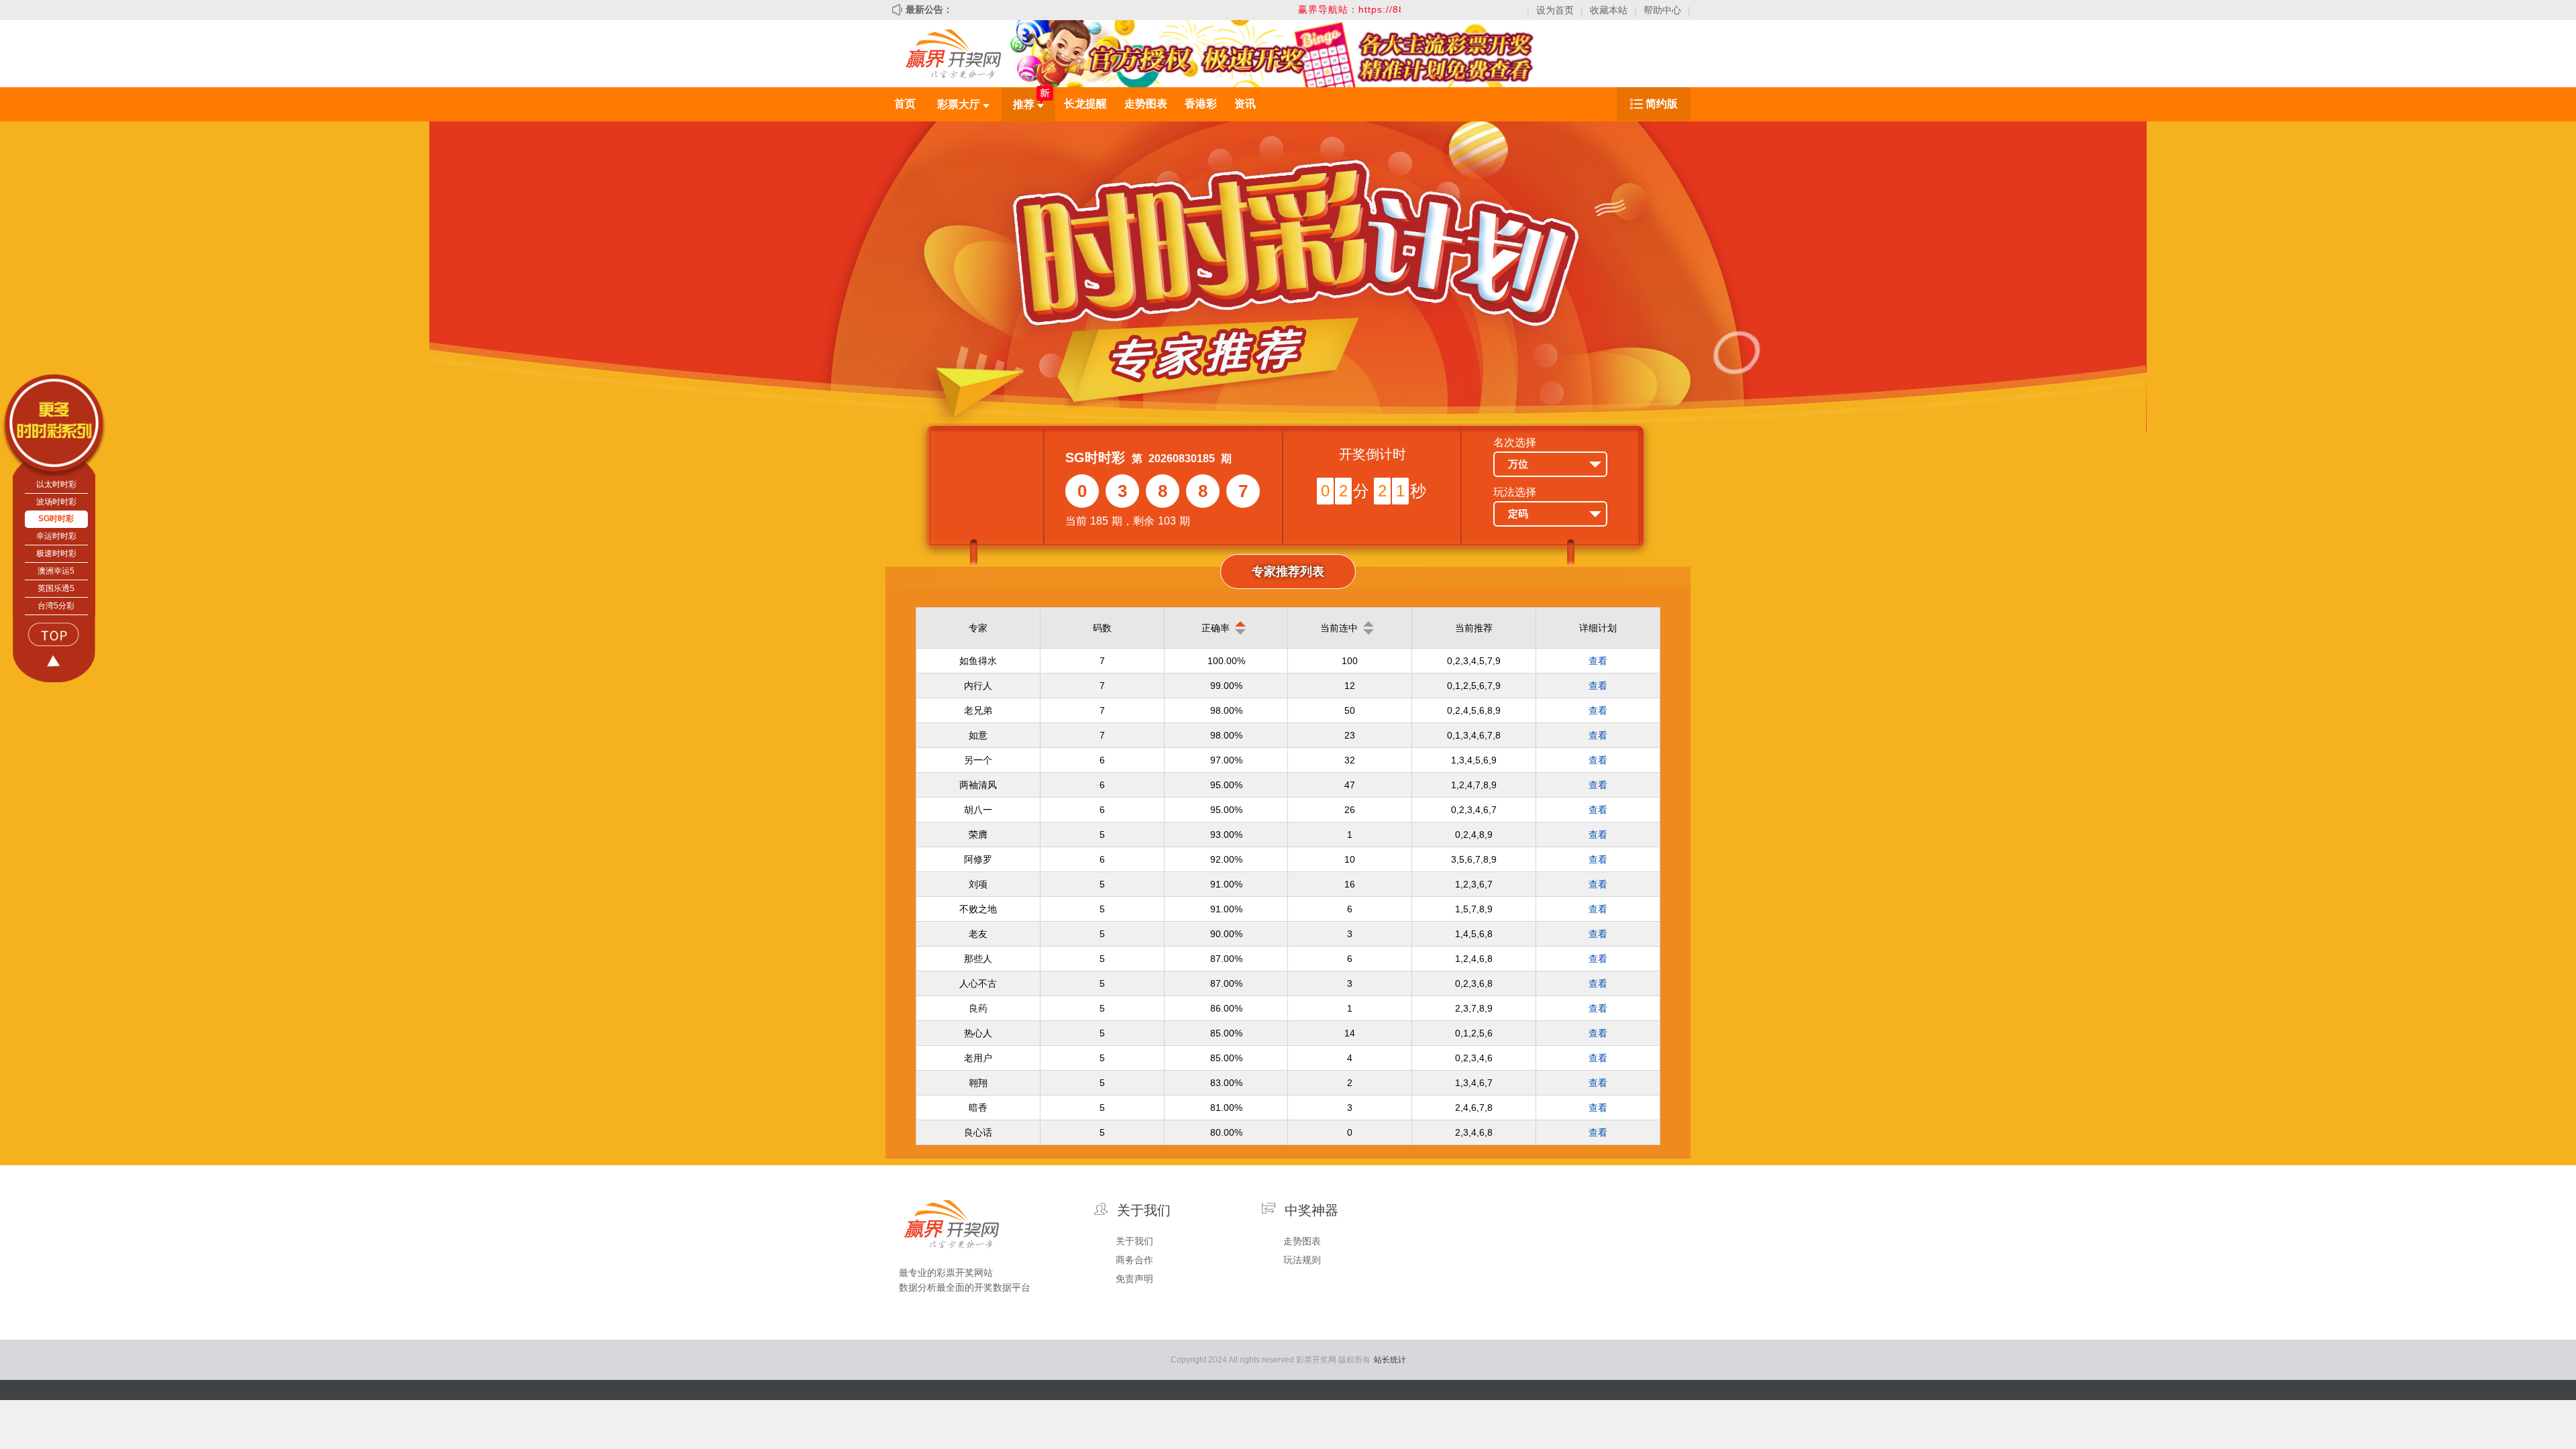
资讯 (1245, 104)
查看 (1598, 661)
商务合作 (1134, 1260)
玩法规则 (1302, 1260)
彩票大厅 (960, 104)
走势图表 (1146, 104)
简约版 (1662, 104)
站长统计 (1390, 1360)
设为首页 (1555, 10)
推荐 (1025, 104)
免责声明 (1134, 1279)
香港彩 (1201, 104)
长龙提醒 (1085, 104)
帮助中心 (1662, 10)
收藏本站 (1609, 10)
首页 (905, 104)
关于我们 (1134, 1241)
